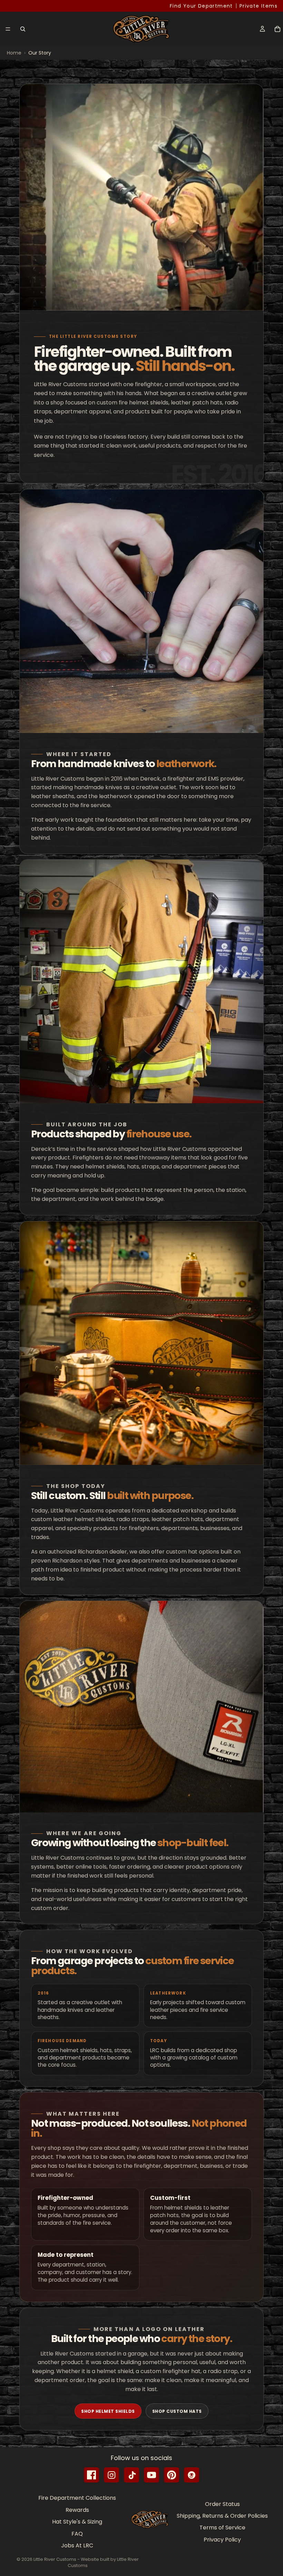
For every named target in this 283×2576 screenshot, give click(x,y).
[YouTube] (152, 2475)
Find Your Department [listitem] (201, 6)
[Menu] (8, 29)
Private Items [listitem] (258, 6)
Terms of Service (222, 2528)
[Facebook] (91, 2475)
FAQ (77, 2533)
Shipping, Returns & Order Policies (222, 2516)
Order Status (222, 2504)
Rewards (77, 2510)
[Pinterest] (172, 2475)
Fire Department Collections (77, 2498)
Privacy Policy (222, 2540)
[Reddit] (192, 2475)
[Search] (23, 29)
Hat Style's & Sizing (77, 2522)
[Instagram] (111, 2475)
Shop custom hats (177, 2411)
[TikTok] (131, 2475)
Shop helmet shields (108, 2411)
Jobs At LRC (77, 2545)
